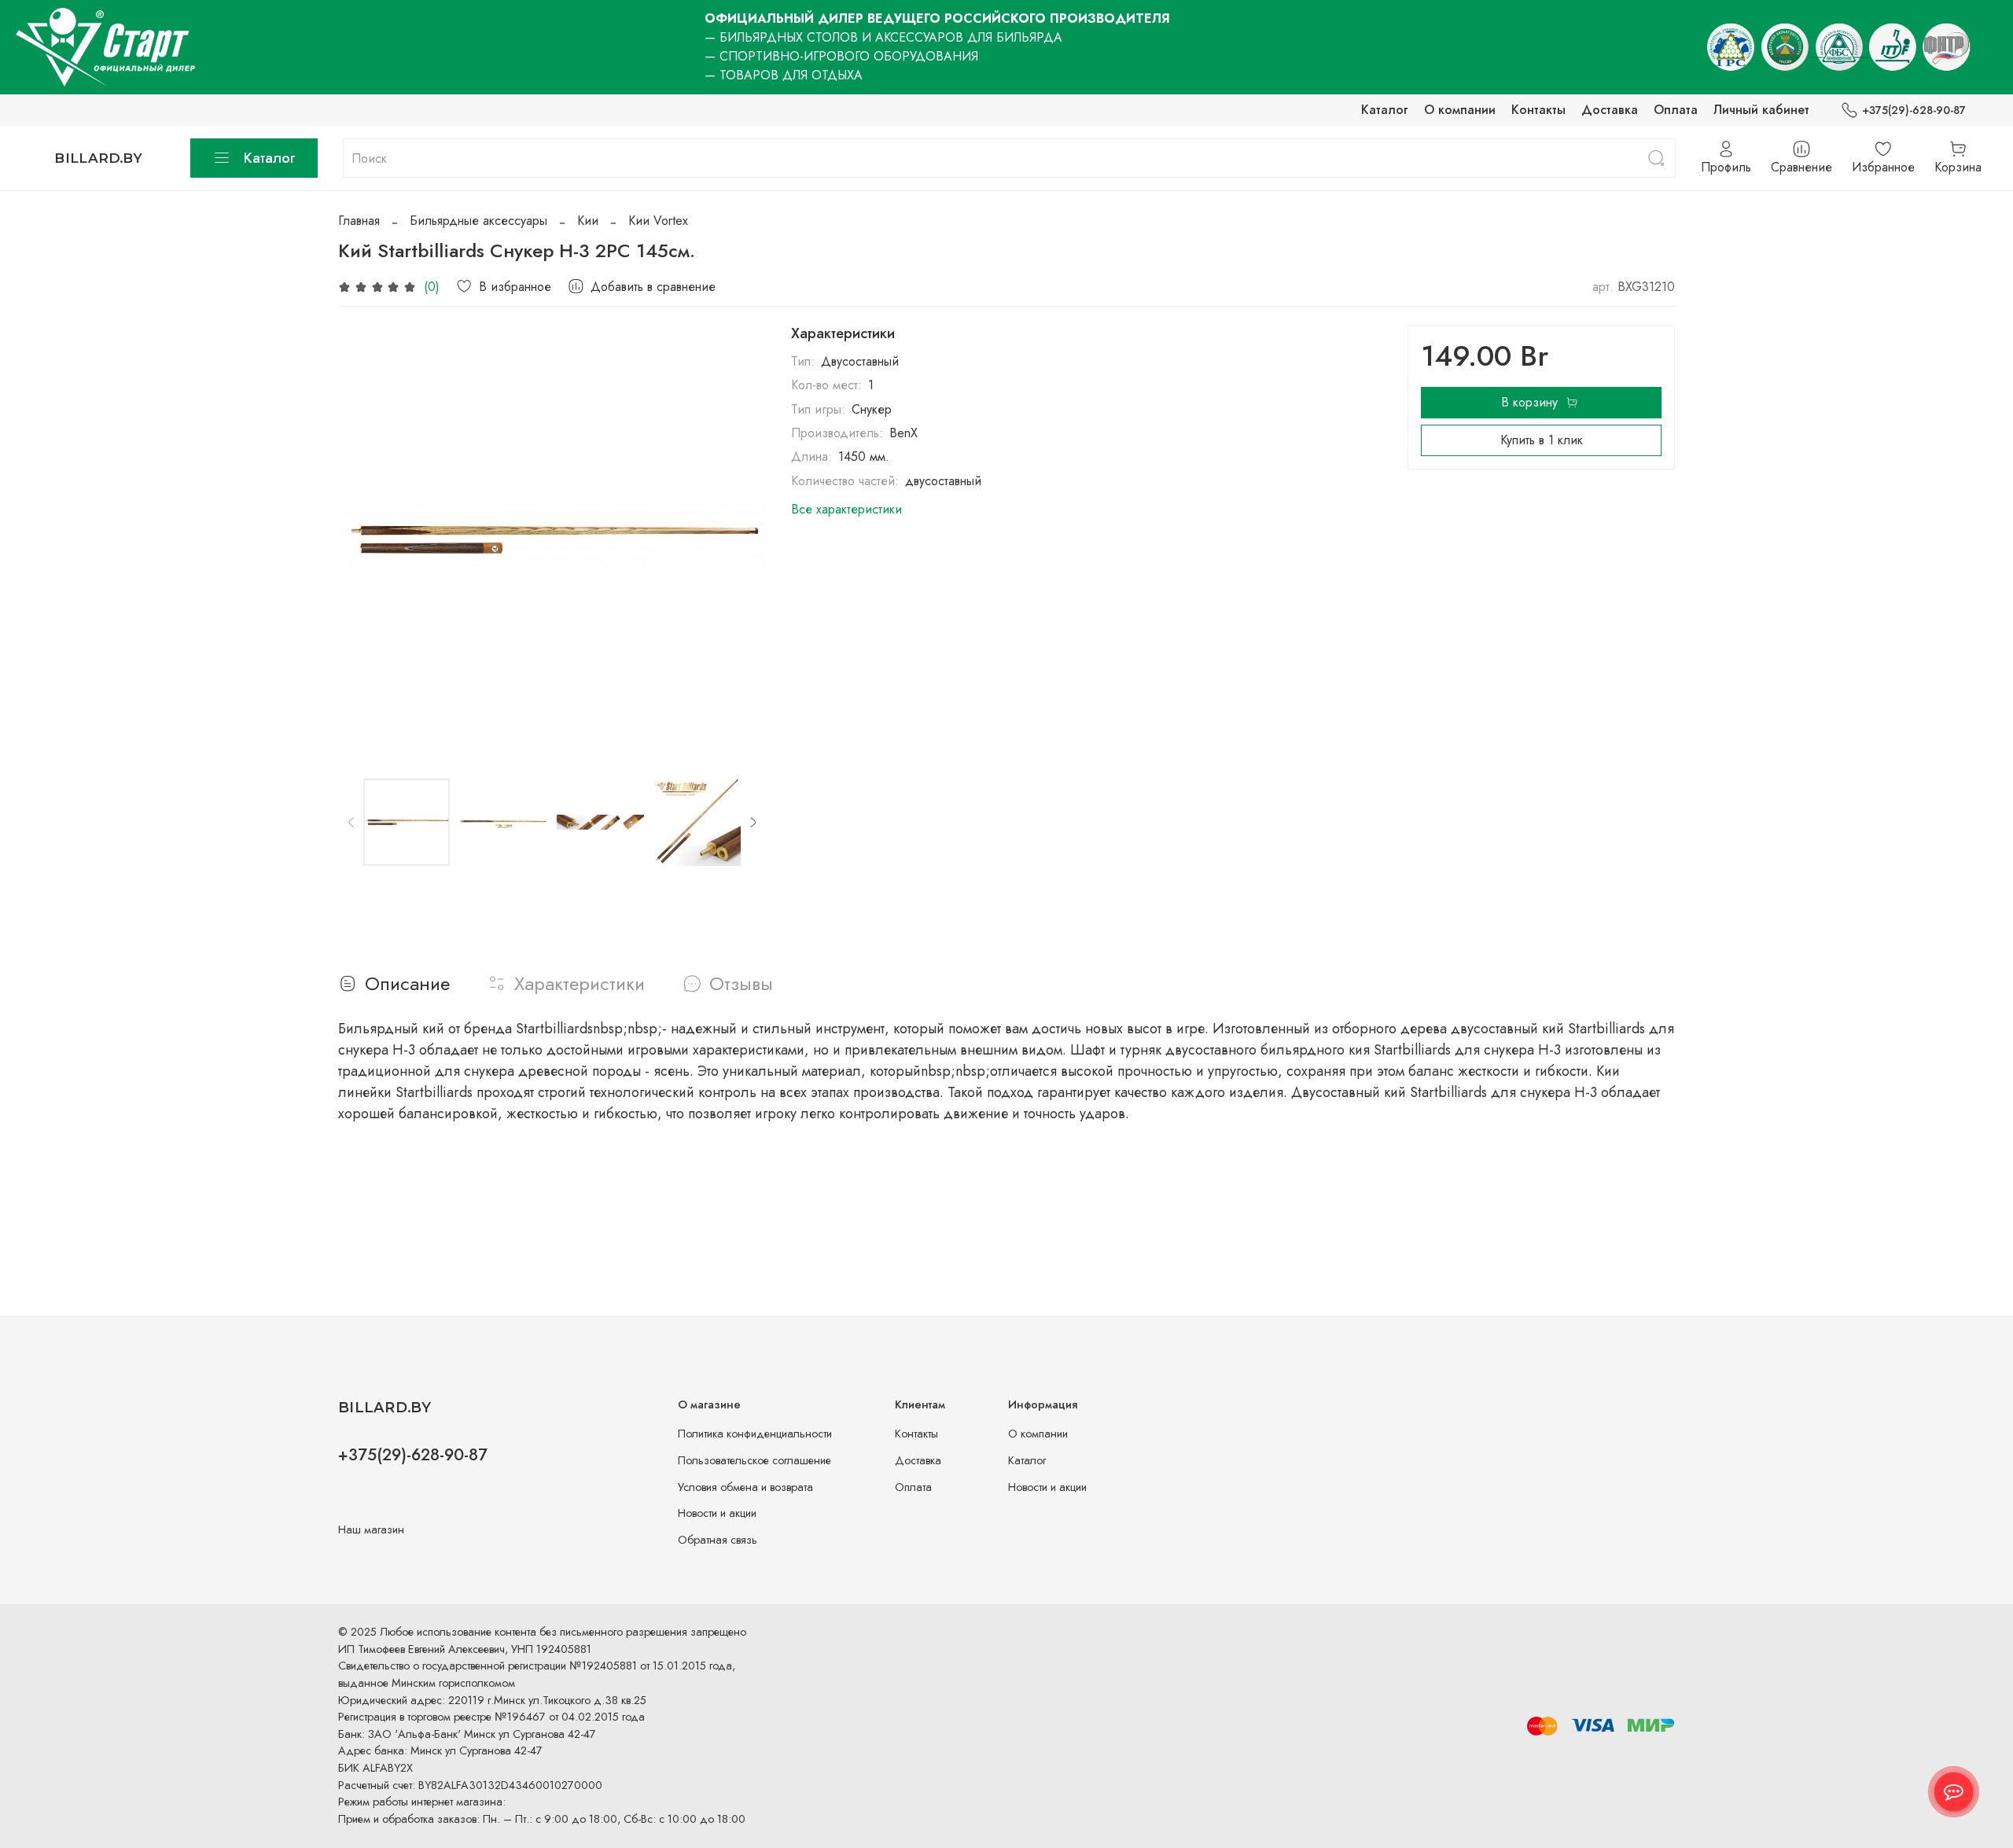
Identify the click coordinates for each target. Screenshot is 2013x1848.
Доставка (1610, 110)
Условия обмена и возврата (745, 1487)
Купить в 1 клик (1542, 440)
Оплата (1676, 110)
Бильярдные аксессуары (478, 221)
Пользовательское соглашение (754, 1460)
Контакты (1538, 110)
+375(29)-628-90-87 (1914, 110)
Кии (588, 221)
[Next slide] (741, 539)
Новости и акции (717, 1513)
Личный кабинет (1761, 110)
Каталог (1385, 110)
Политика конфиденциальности (755, 1434)
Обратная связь (718, 1540)
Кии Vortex (658, 221)
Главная (359, 221)
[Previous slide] (363, 539)
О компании (1460, 110)
